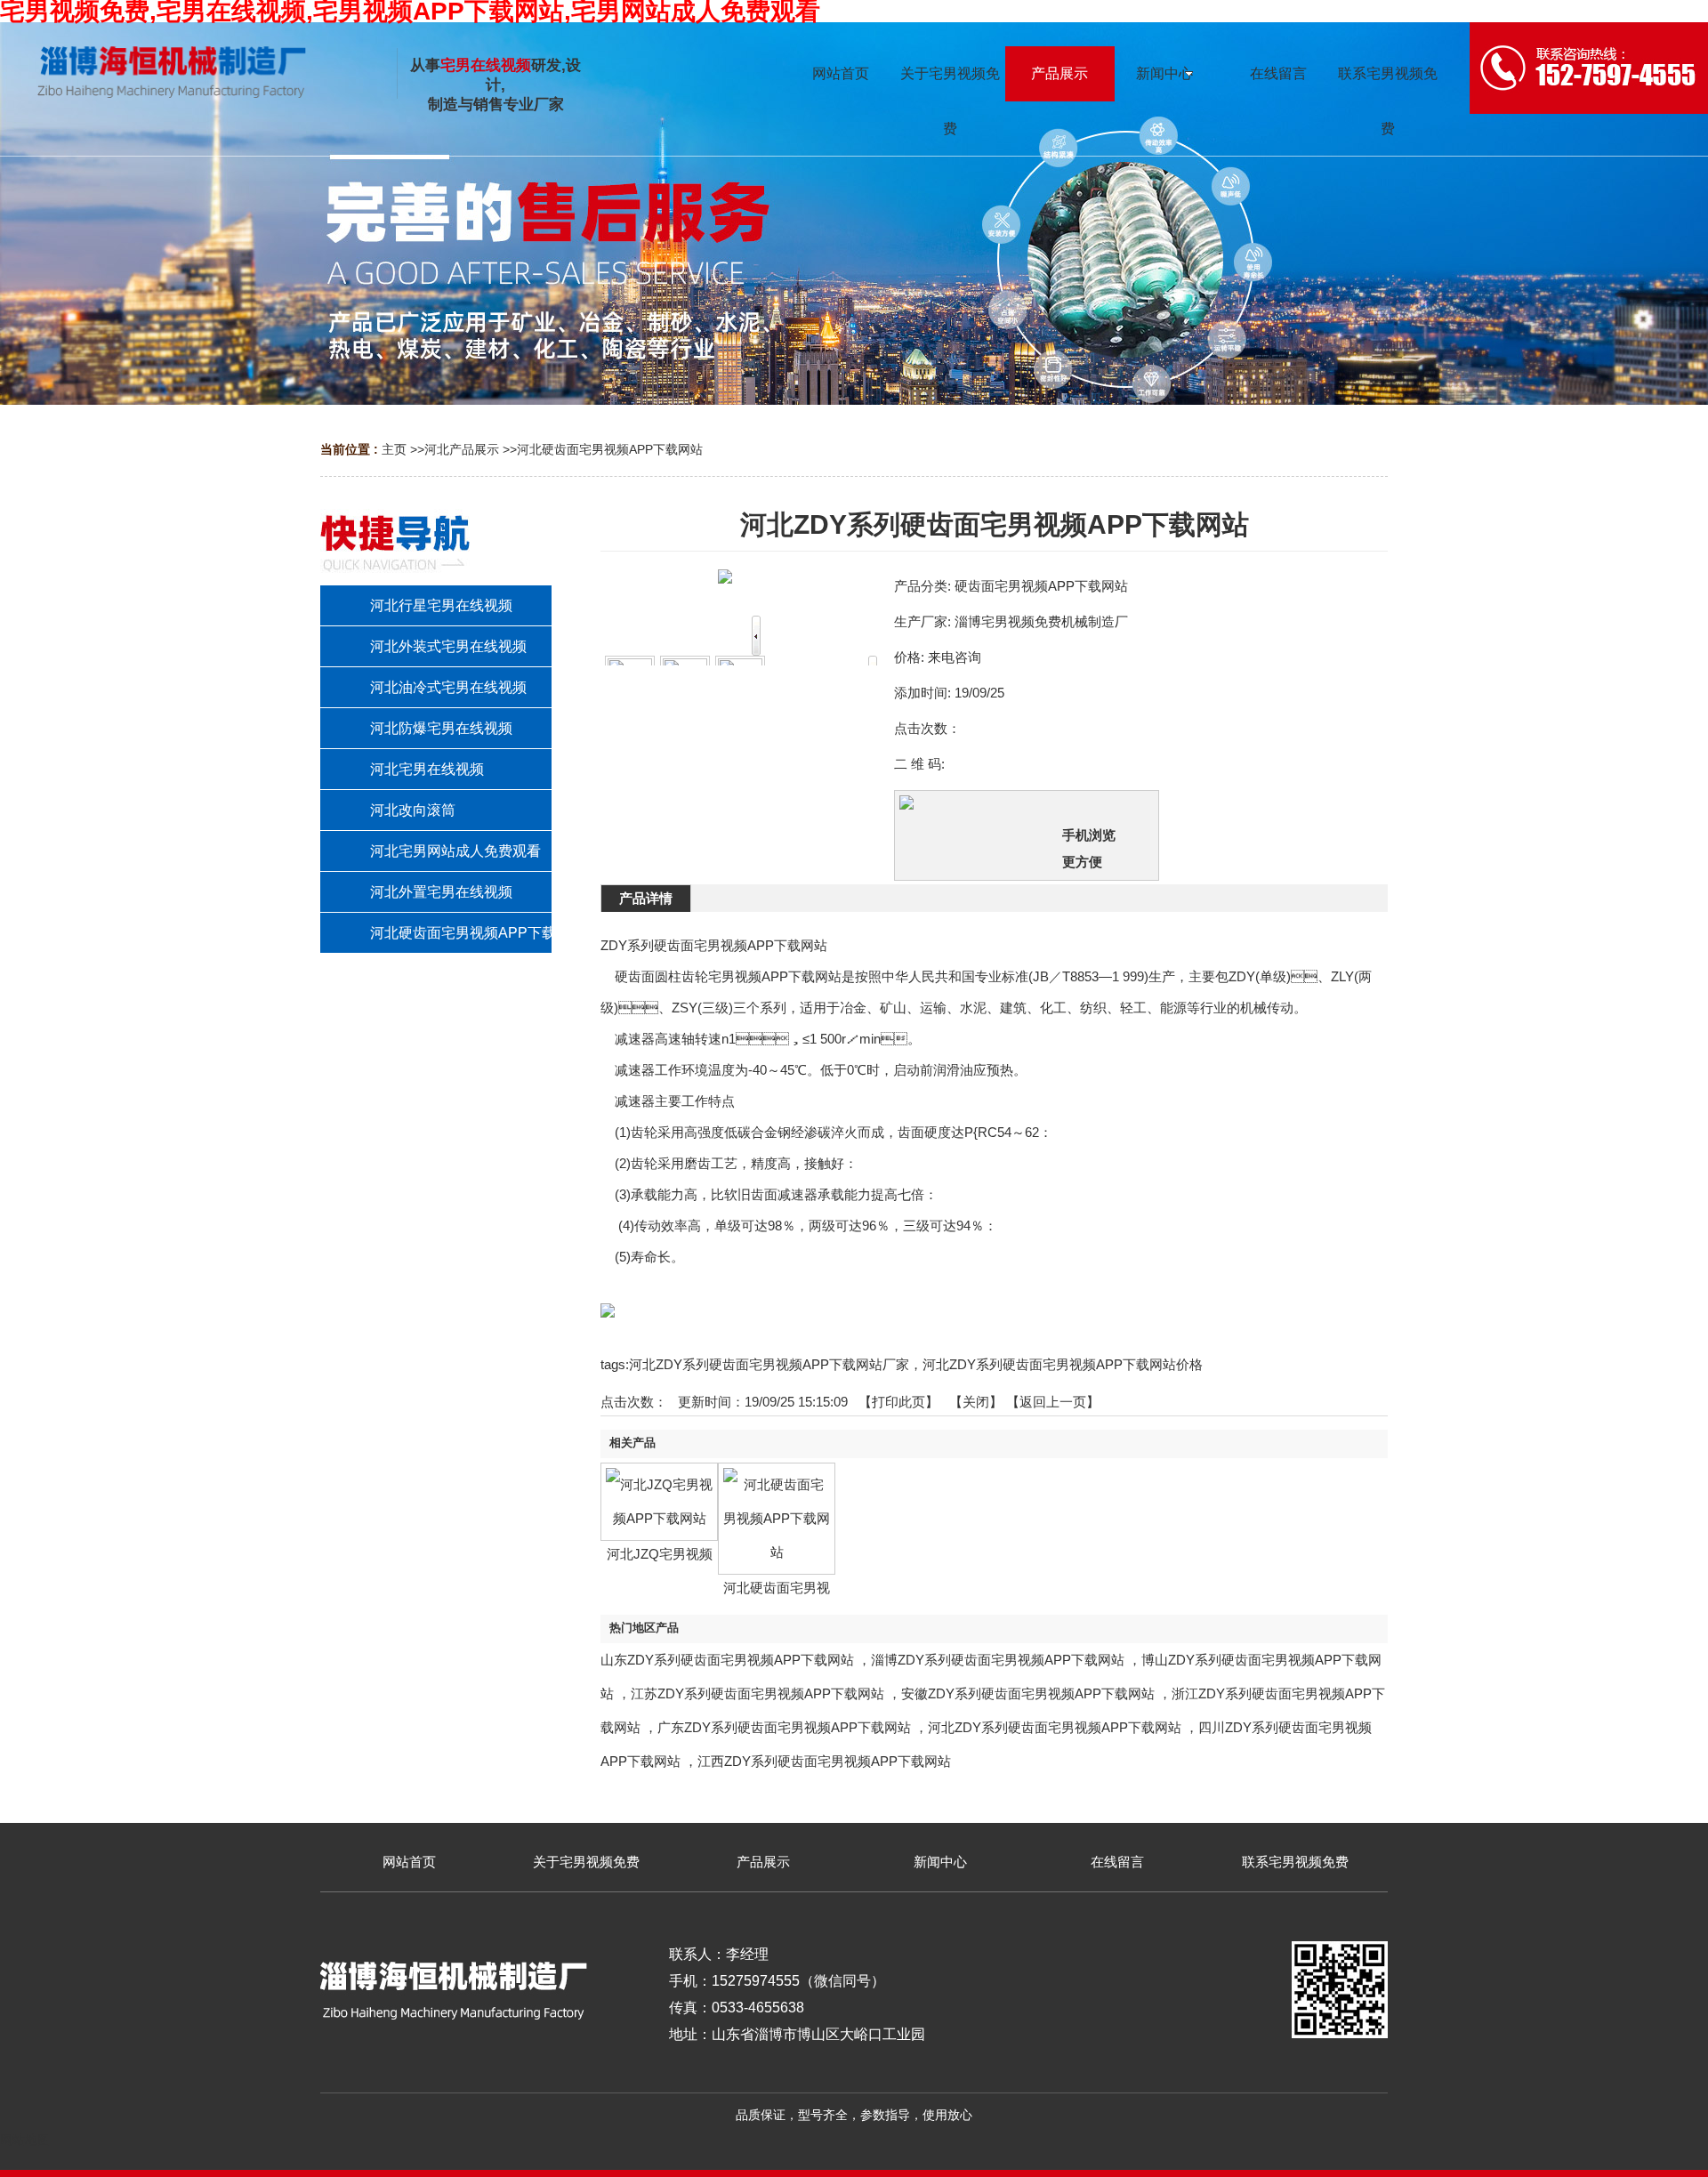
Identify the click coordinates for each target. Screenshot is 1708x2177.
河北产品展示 (462, 449)
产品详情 (646, 898)
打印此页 (898, 1402)
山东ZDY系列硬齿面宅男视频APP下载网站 (727, 1660)
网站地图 (25, 2140)
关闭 (976, 1402)
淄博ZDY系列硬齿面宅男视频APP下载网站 (998, 1660)
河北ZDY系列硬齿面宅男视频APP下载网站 (1055, 1727)
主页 (394, 449)
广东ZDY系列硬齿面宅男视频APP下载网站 (784, 1727)
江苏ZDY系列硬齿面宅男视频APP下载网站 (757, 1693)
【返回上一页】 (1053, 1402)
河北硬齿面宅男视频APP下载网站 (610, 449)
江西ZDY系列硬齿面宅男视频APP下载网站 (824, 1761)
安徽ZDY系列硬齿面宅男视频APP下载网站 (1028, 1693)
